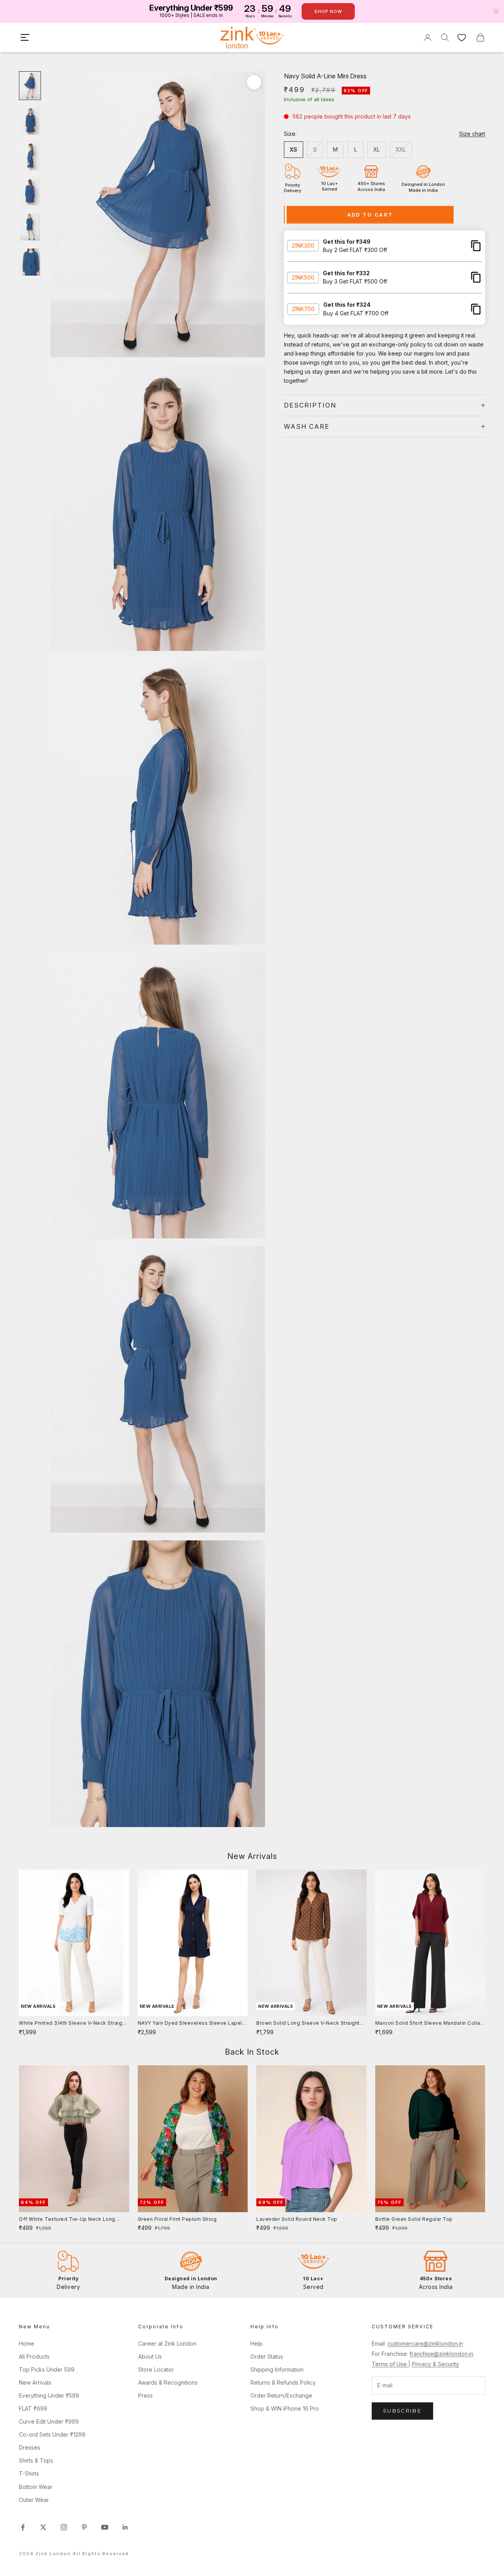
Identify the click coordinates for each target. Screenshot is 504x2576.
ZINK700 (303, 309)
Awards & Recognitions (168, 2382)
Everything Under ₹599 (49, 2395)
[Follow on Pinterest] (84, 2527)
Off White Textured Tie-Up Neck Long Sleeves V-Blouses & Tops (67, 2220)
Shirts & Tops (36, 2460)
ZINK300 (303, 246)
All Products (34, 2356)
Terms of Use (390, 2364)
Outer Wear (34, 2500)
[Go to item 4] (30, 192)
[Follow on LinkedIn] (125, 2527)
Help (257, 2343)
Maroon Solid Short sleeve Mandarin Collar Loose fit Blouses (429, 2024)
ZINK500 (303, 277)
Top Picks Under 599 (47, 2369)
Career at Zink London (167, 2343)
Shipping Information (277, 2369)
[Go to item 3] (30, 156)
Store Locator (156, 2369)
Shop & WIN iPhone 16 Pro (285, 2408)
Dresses (30, 2447)
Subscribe (402, 2411)
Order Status (267, 2356)
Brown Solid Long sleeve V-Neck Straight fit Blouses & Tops (308, 2024)
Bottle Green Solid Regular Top (414, 2219)
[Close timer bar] (496, 11)
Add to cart (370, 214)
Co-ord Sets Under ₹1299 (52, 2434)
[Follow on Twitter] (43, 2527)
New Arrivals (35, 2382)
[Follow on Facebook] (23, 2527)
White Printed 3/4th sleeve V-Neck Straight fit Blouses (73, 2024)
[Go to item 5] (30, 227)
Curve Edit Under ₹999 (49, 2421)
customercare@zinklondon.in (425, 2343)
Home (27, 2343)
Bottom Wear (36, 2487)
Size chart (472, 134)
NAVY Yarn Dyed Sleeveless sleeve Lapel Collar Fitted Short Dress (190, 2024)
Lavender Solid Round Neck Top (297, 2219)
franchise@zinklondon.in (441, 2354)
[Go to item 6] (30, 262)
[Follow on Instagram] (64, 2527)
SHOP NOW (328, 11)
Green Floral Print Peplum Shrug (177, 2219)
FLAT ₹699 (33, 2408)
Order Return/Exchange (281, 2395)
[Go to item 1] (30, 86)
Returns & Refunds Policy (283, 2382)
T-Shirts (29, 2473)
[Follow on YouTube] (105, 2527)
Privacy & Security (435, 2364)
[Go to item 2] (30, 121)
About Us (150, 2356)
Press (145, 2395)
